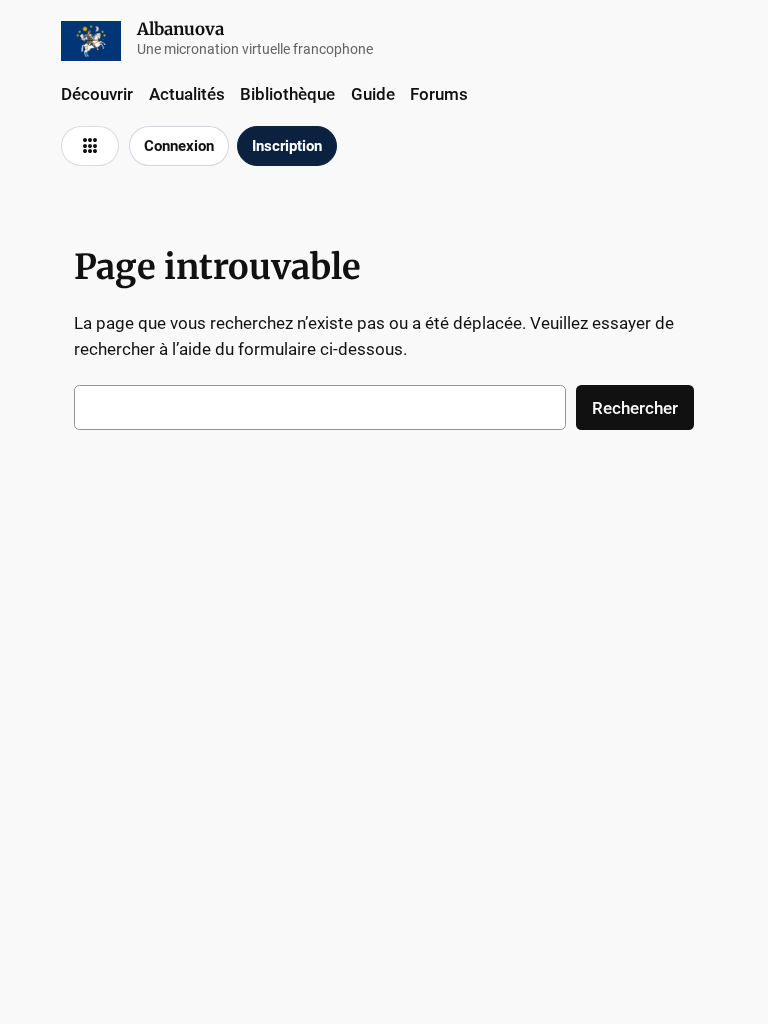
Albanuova (180, 29)
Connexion (179, 146)
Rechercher (635, 408)
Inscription (287, 146)
